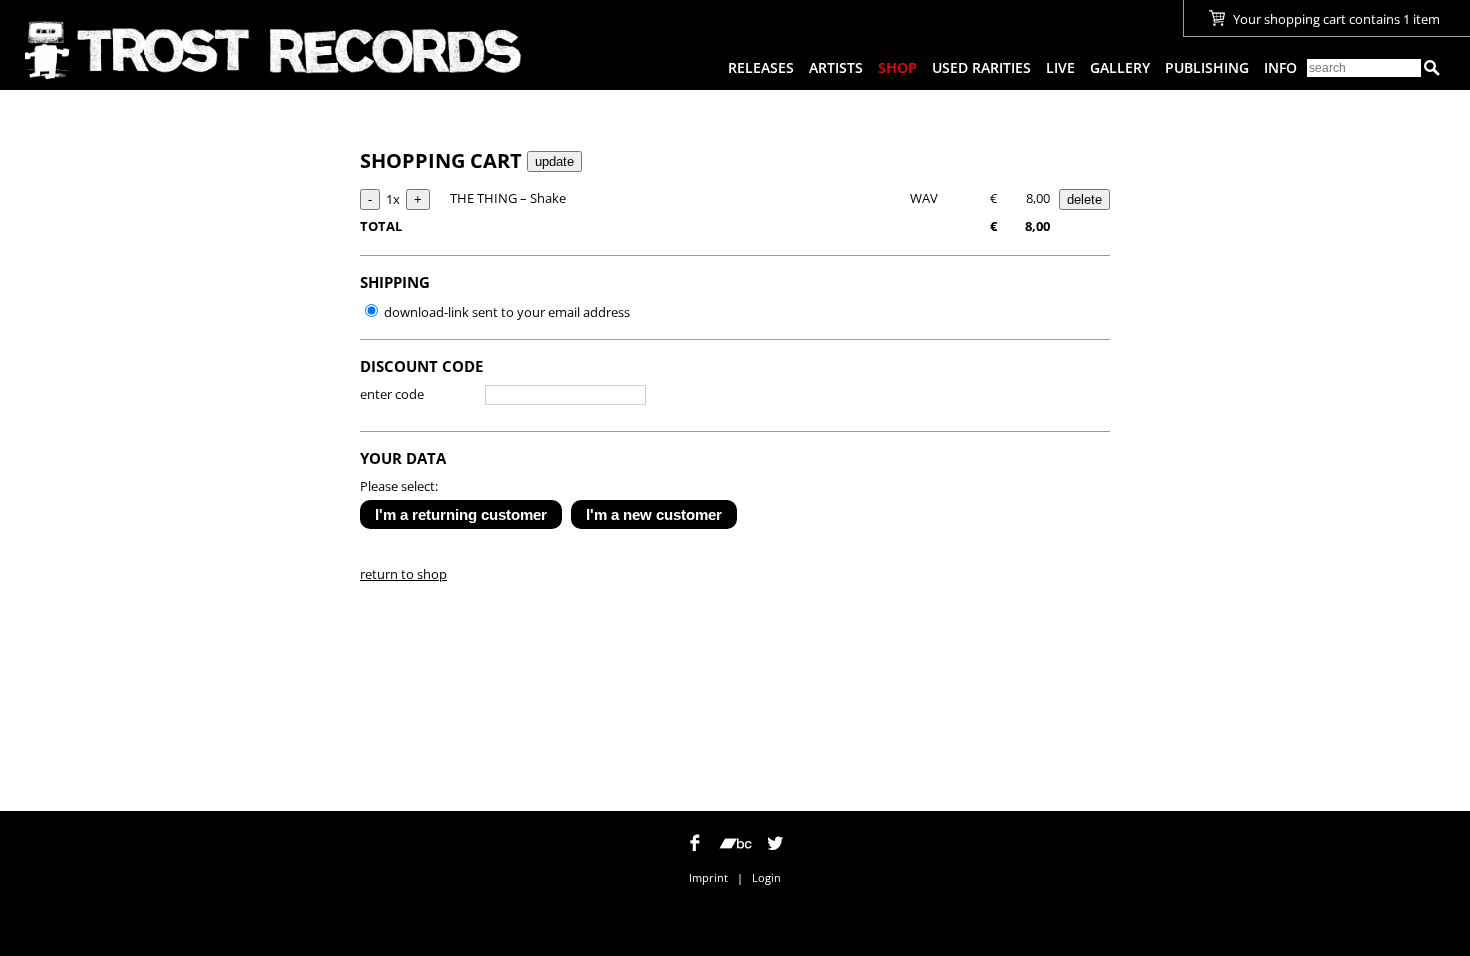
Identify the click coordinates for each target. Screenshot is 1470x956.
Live (1060, 67)
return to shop (403, 574)
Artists (836, 67)
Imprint (708, 877)
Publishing (1207, 67)
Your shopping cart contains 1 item (1335, 19)
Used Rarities (981, 67)
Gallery (1120, 67)
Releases (761, 67)
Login (766, 877)
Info (1280, 67)
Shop (897, 67)
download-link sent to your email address (505, 312)
